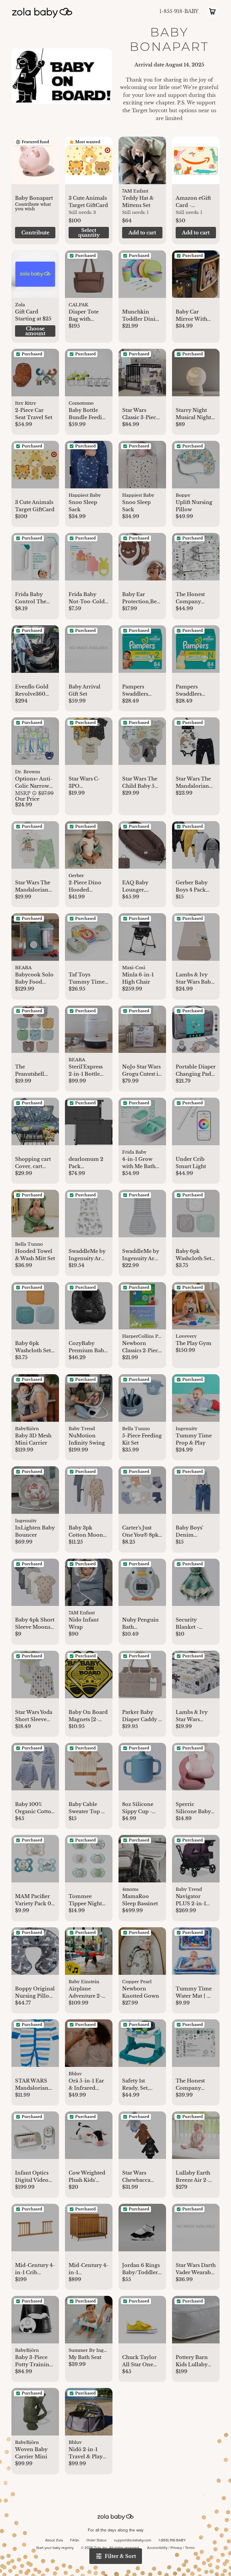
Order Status (97, 2540)
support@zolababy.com (133, 2540)
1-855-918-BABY (179, 11)
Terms (190, 2548)
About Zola (54, 2540)
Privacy (176, 2548)
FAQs (75, 2540)
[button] (35, 164)
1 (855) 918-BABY (172, 2540)
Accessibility (157, 2548)
